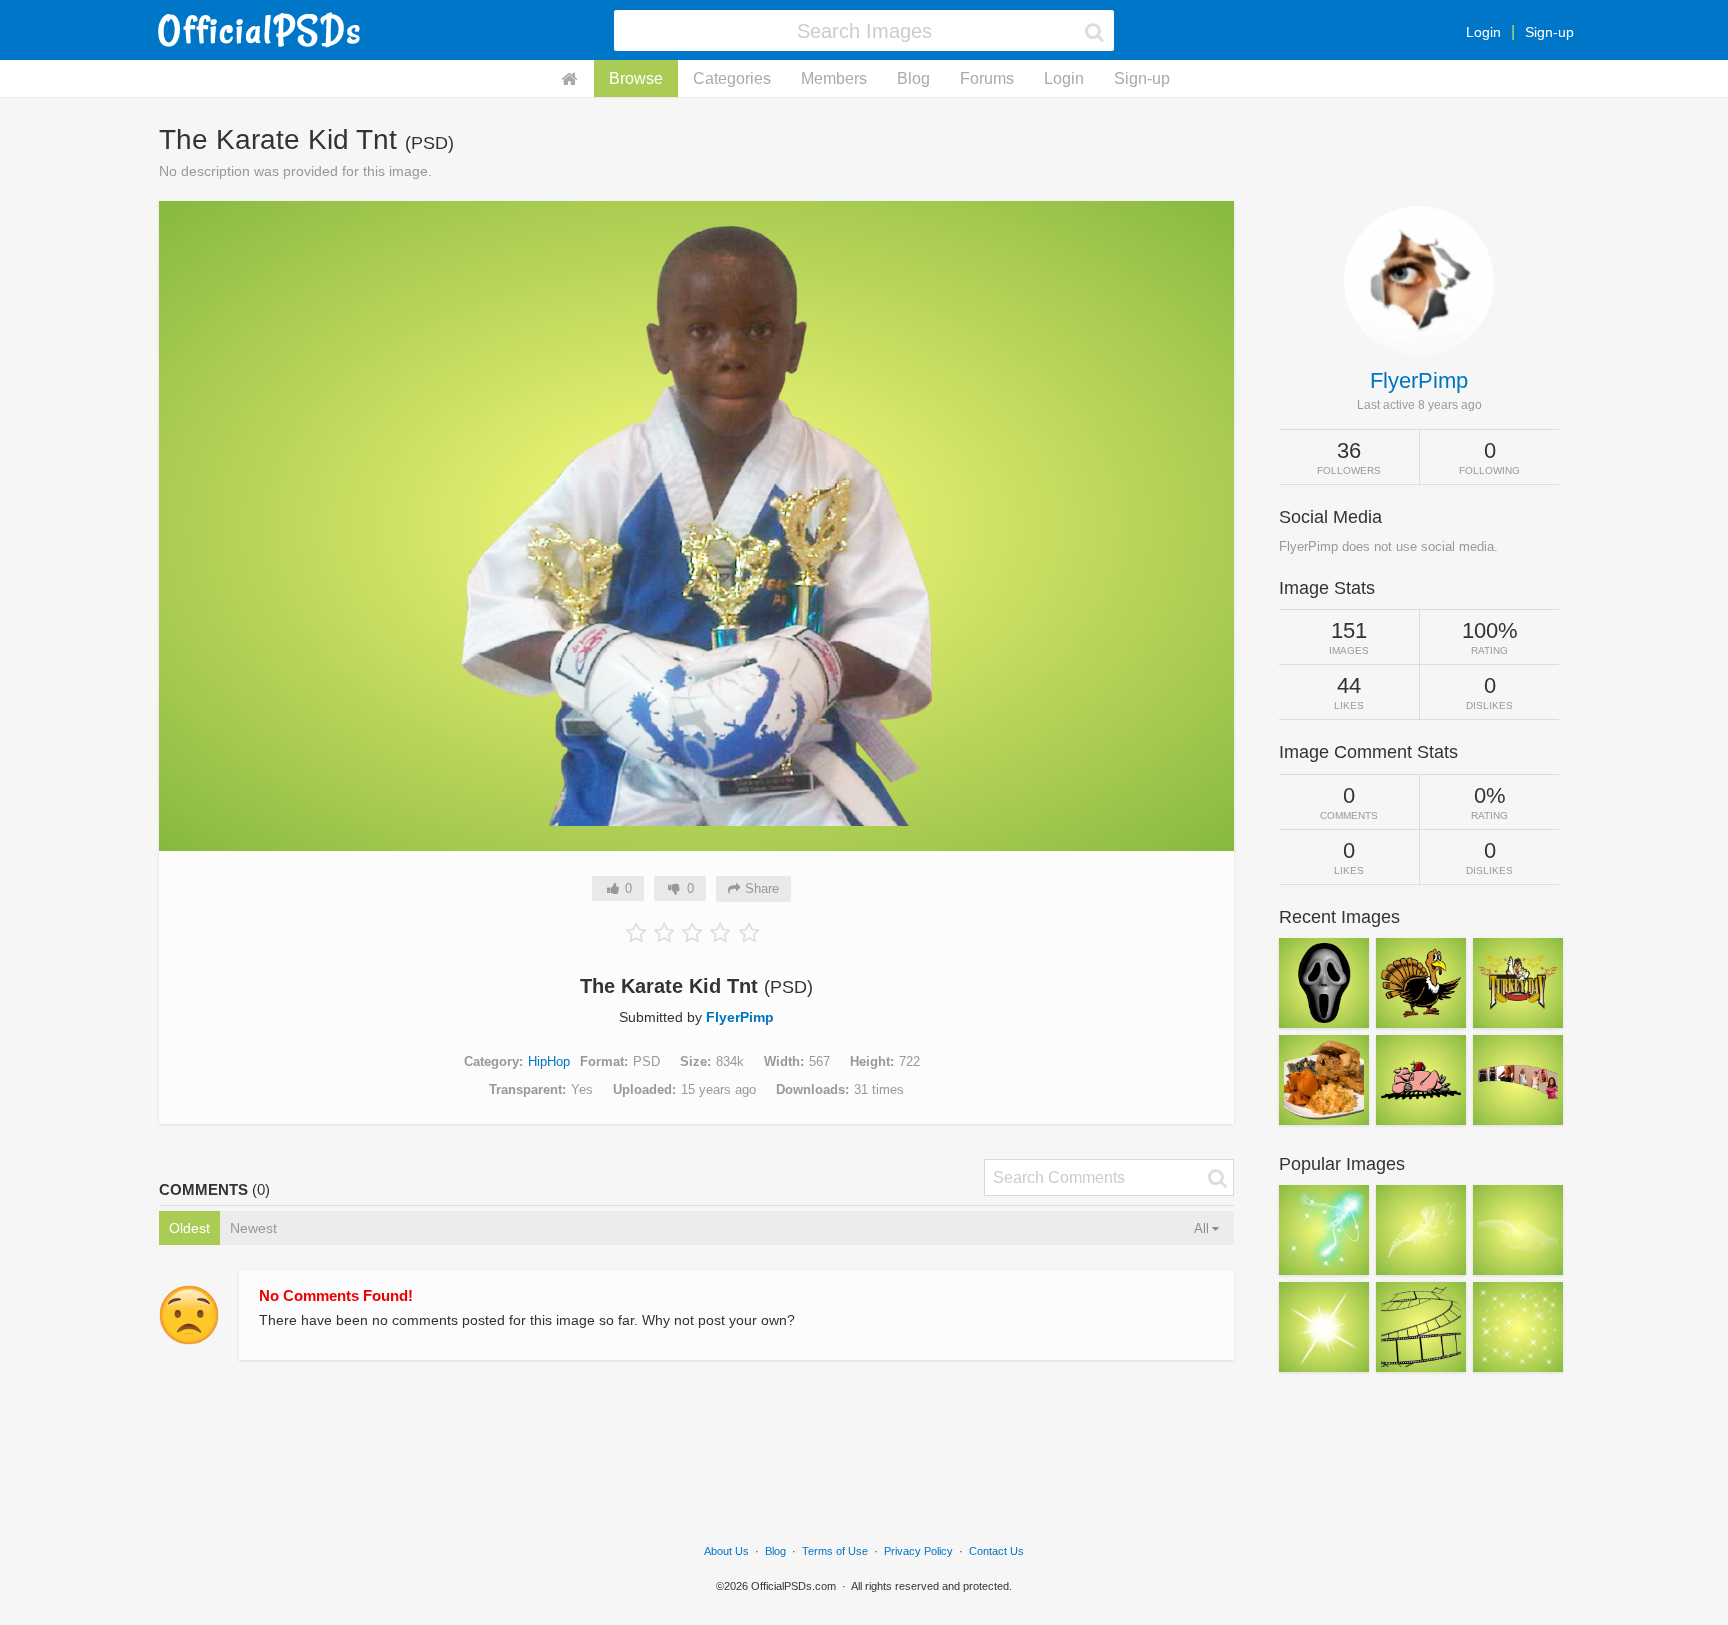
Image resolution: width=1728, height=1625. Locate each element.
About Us (726, 1551)
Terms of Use (835, 1551)
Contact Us (996, 1551)
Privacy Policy (918, 1551)
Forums (987, 78)
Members (834, 78)
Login (1483, 32)
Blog (913, 78)
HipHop (549, 1061)
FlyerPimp (740, 1017)
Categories (732, 78)
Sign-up (1549, 32)
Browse (636, 78)
